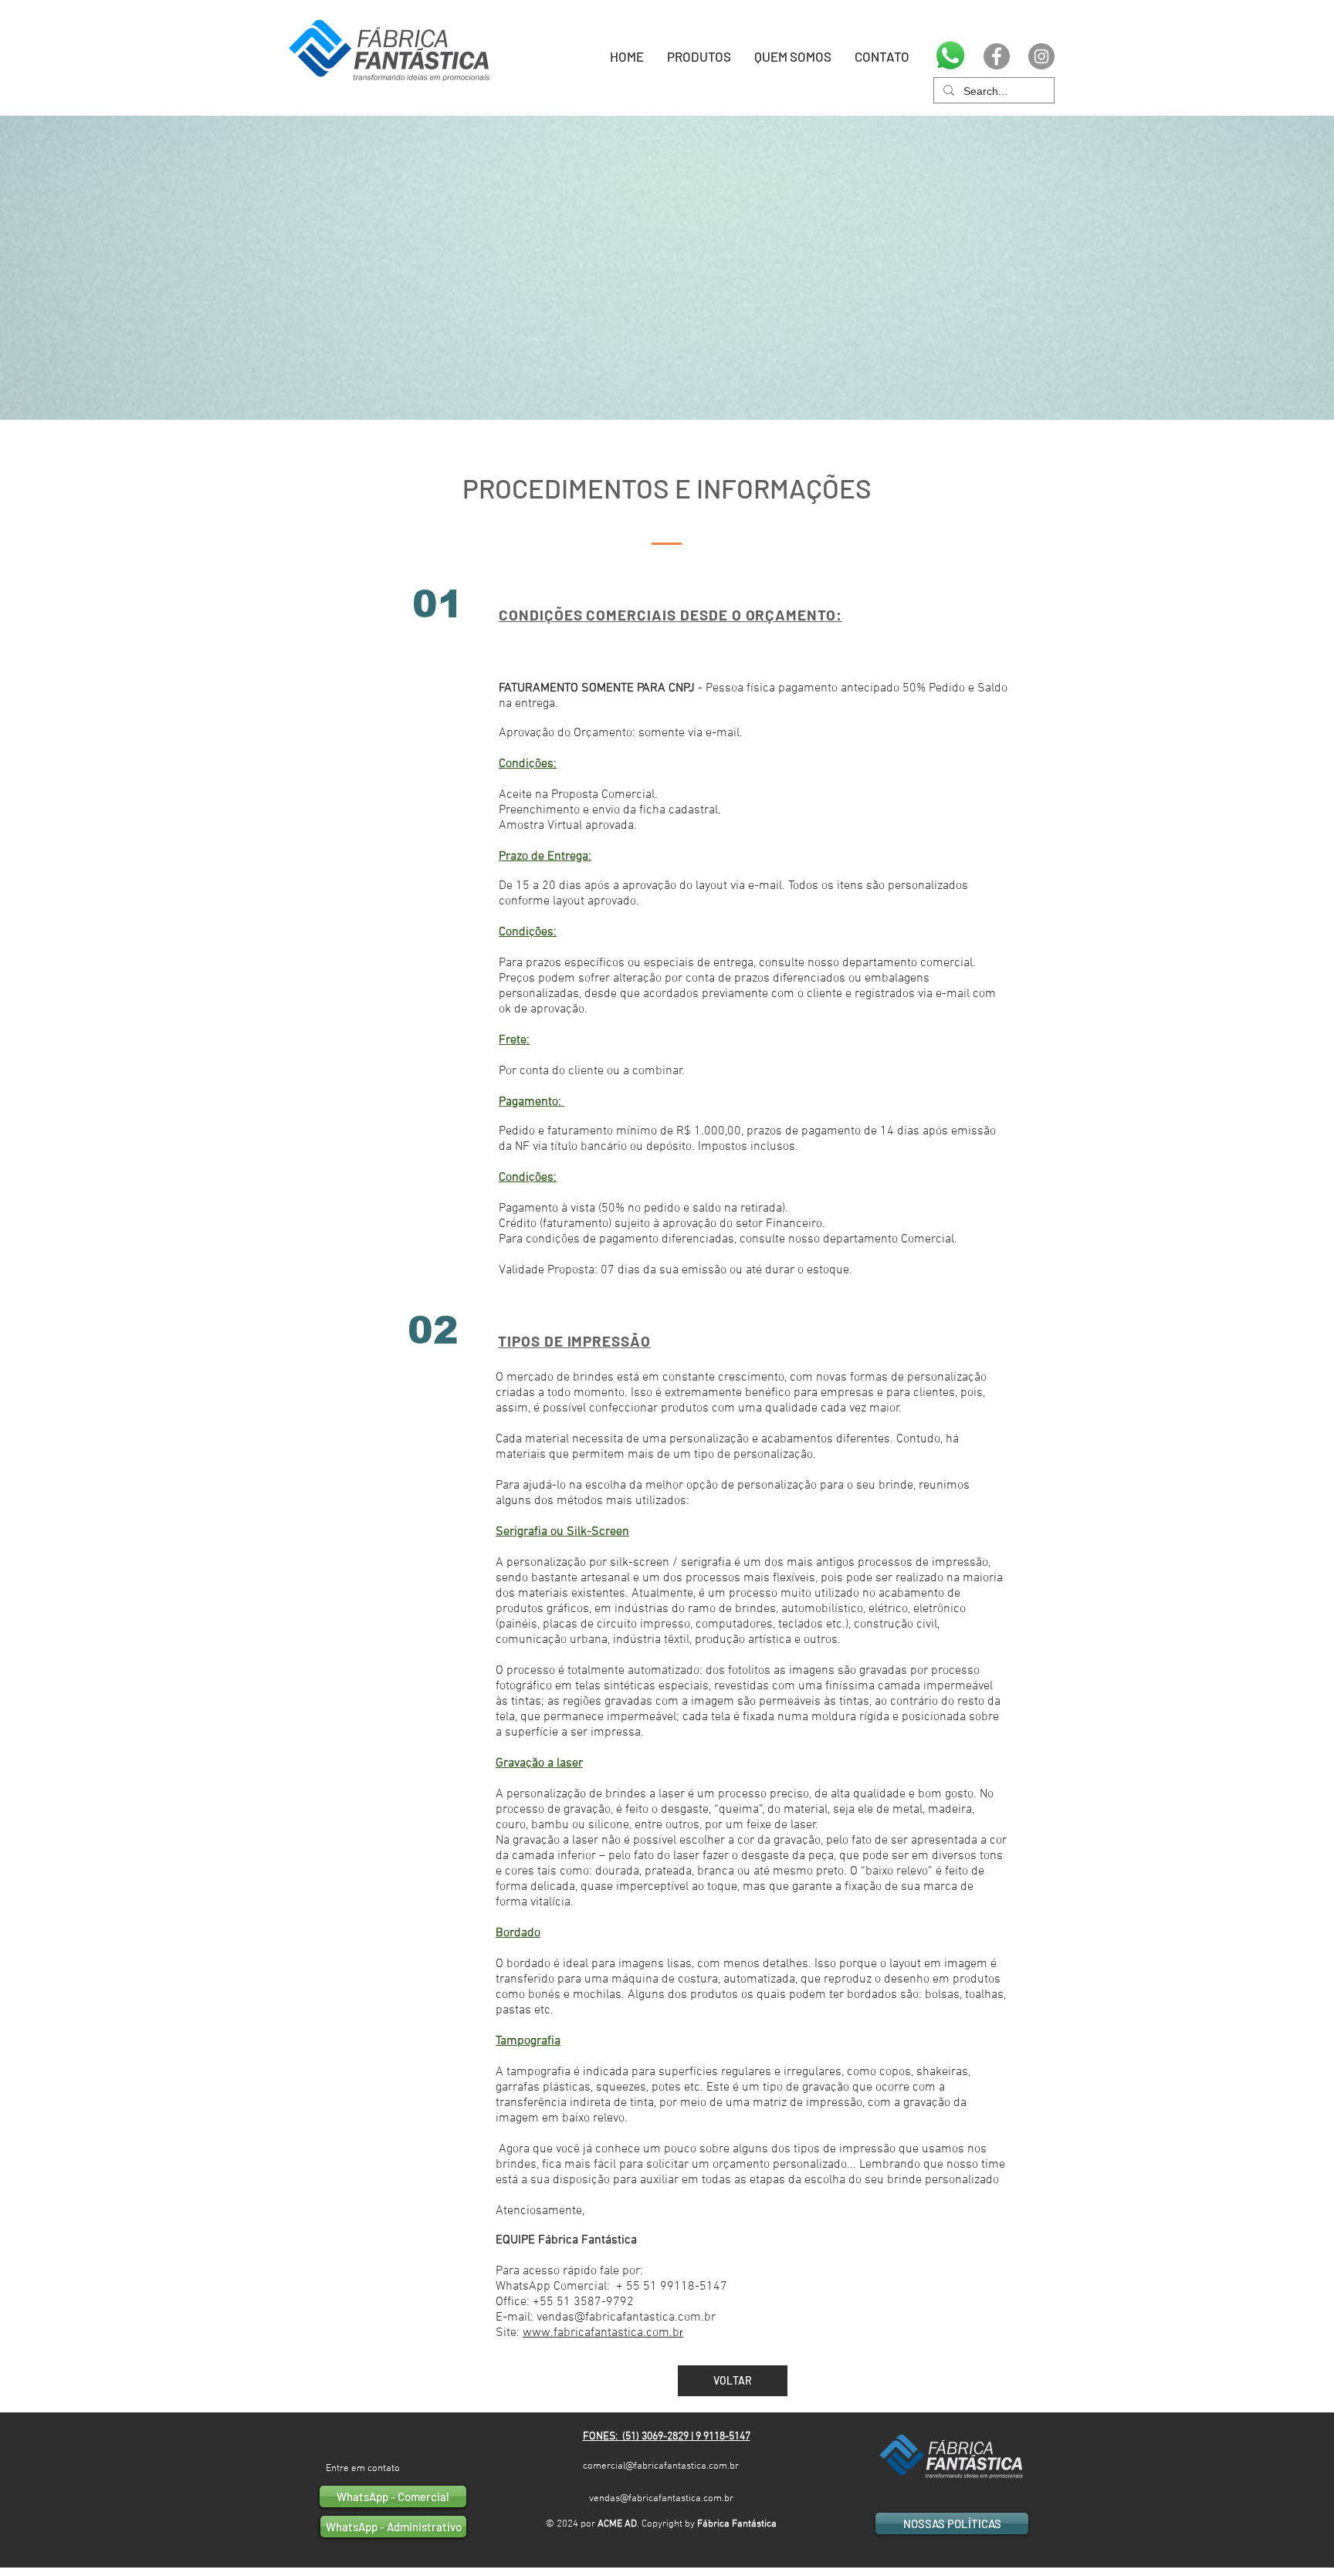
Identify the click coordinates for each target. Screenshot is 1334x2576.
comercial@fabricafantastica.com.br (661, 2466)
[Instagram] (1041, 56)
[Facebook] (997, 56)
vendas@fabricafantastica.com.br (661, 2499)
